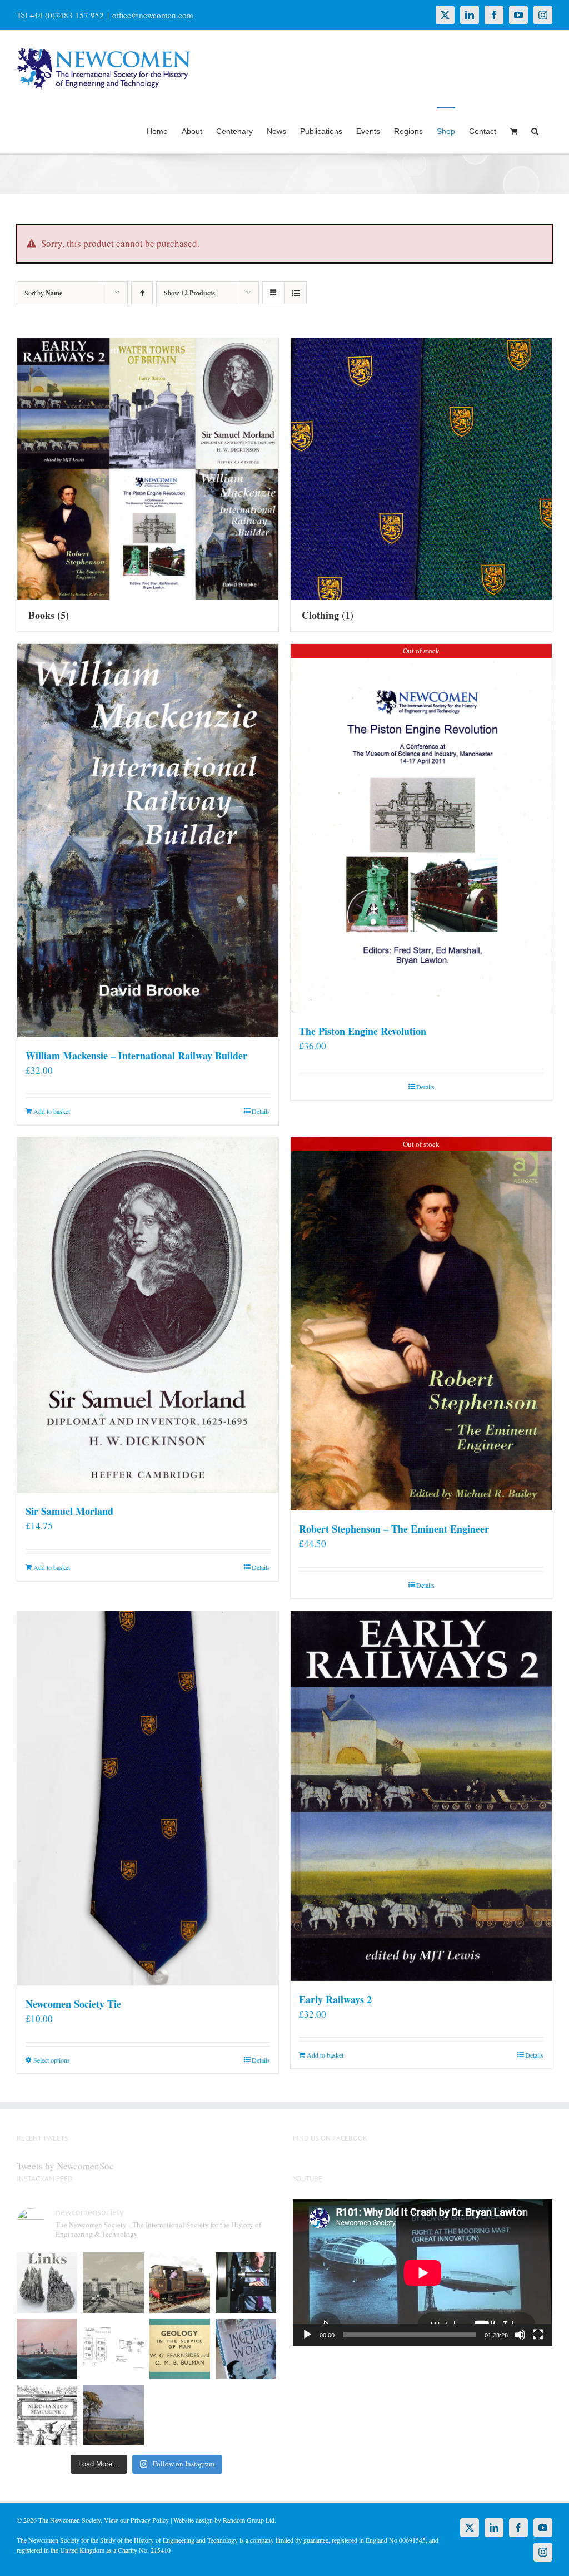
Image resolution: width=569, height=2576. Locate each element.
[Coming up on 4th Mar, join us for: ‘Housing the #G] (113, 2415)
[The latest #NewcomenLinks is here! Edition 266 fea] (47, 2283)
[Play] (307, 2335)
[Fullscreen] (538, 2335)
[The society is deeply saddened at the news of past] (246, 2283)
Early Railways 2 (335, 1999)
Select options (52, 2060)
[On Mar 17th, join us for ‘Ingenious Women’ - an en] (246, 2349)
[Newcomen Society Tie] (148, 1798)
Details (261, 1111)
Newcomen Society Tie (73, 2004)
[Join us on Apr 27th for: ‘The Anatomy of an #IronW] (180, 2283)
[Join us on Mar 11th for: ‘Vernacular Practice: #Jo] (47, 2415)
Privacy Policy (150, 2520)
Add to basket (52, 1111)
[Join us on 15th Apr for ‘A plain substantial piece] (47, 2349)
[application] (423, 2273)
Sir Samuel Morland (69, 1511)
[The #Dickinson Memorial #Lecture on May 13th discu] (113, 2283)
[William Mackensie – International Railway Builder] (148, 840)
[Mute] (520, 2335)
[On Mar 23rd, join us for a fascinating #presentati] (180, 2349)
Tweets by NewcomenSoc (65, 2166)
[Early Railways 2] (421, 1796)
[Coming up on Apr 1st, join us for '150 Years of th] (113, 2349)
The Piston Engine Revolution (363, 1031)
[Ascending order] (142, 293)
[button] (535, 130)
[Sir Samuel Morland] (148, 1315)
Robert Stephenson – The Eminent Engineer (394, 1529)
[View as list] (295, 293)
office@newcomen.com (153, 15)
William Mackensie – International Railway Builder (136, 1056)
